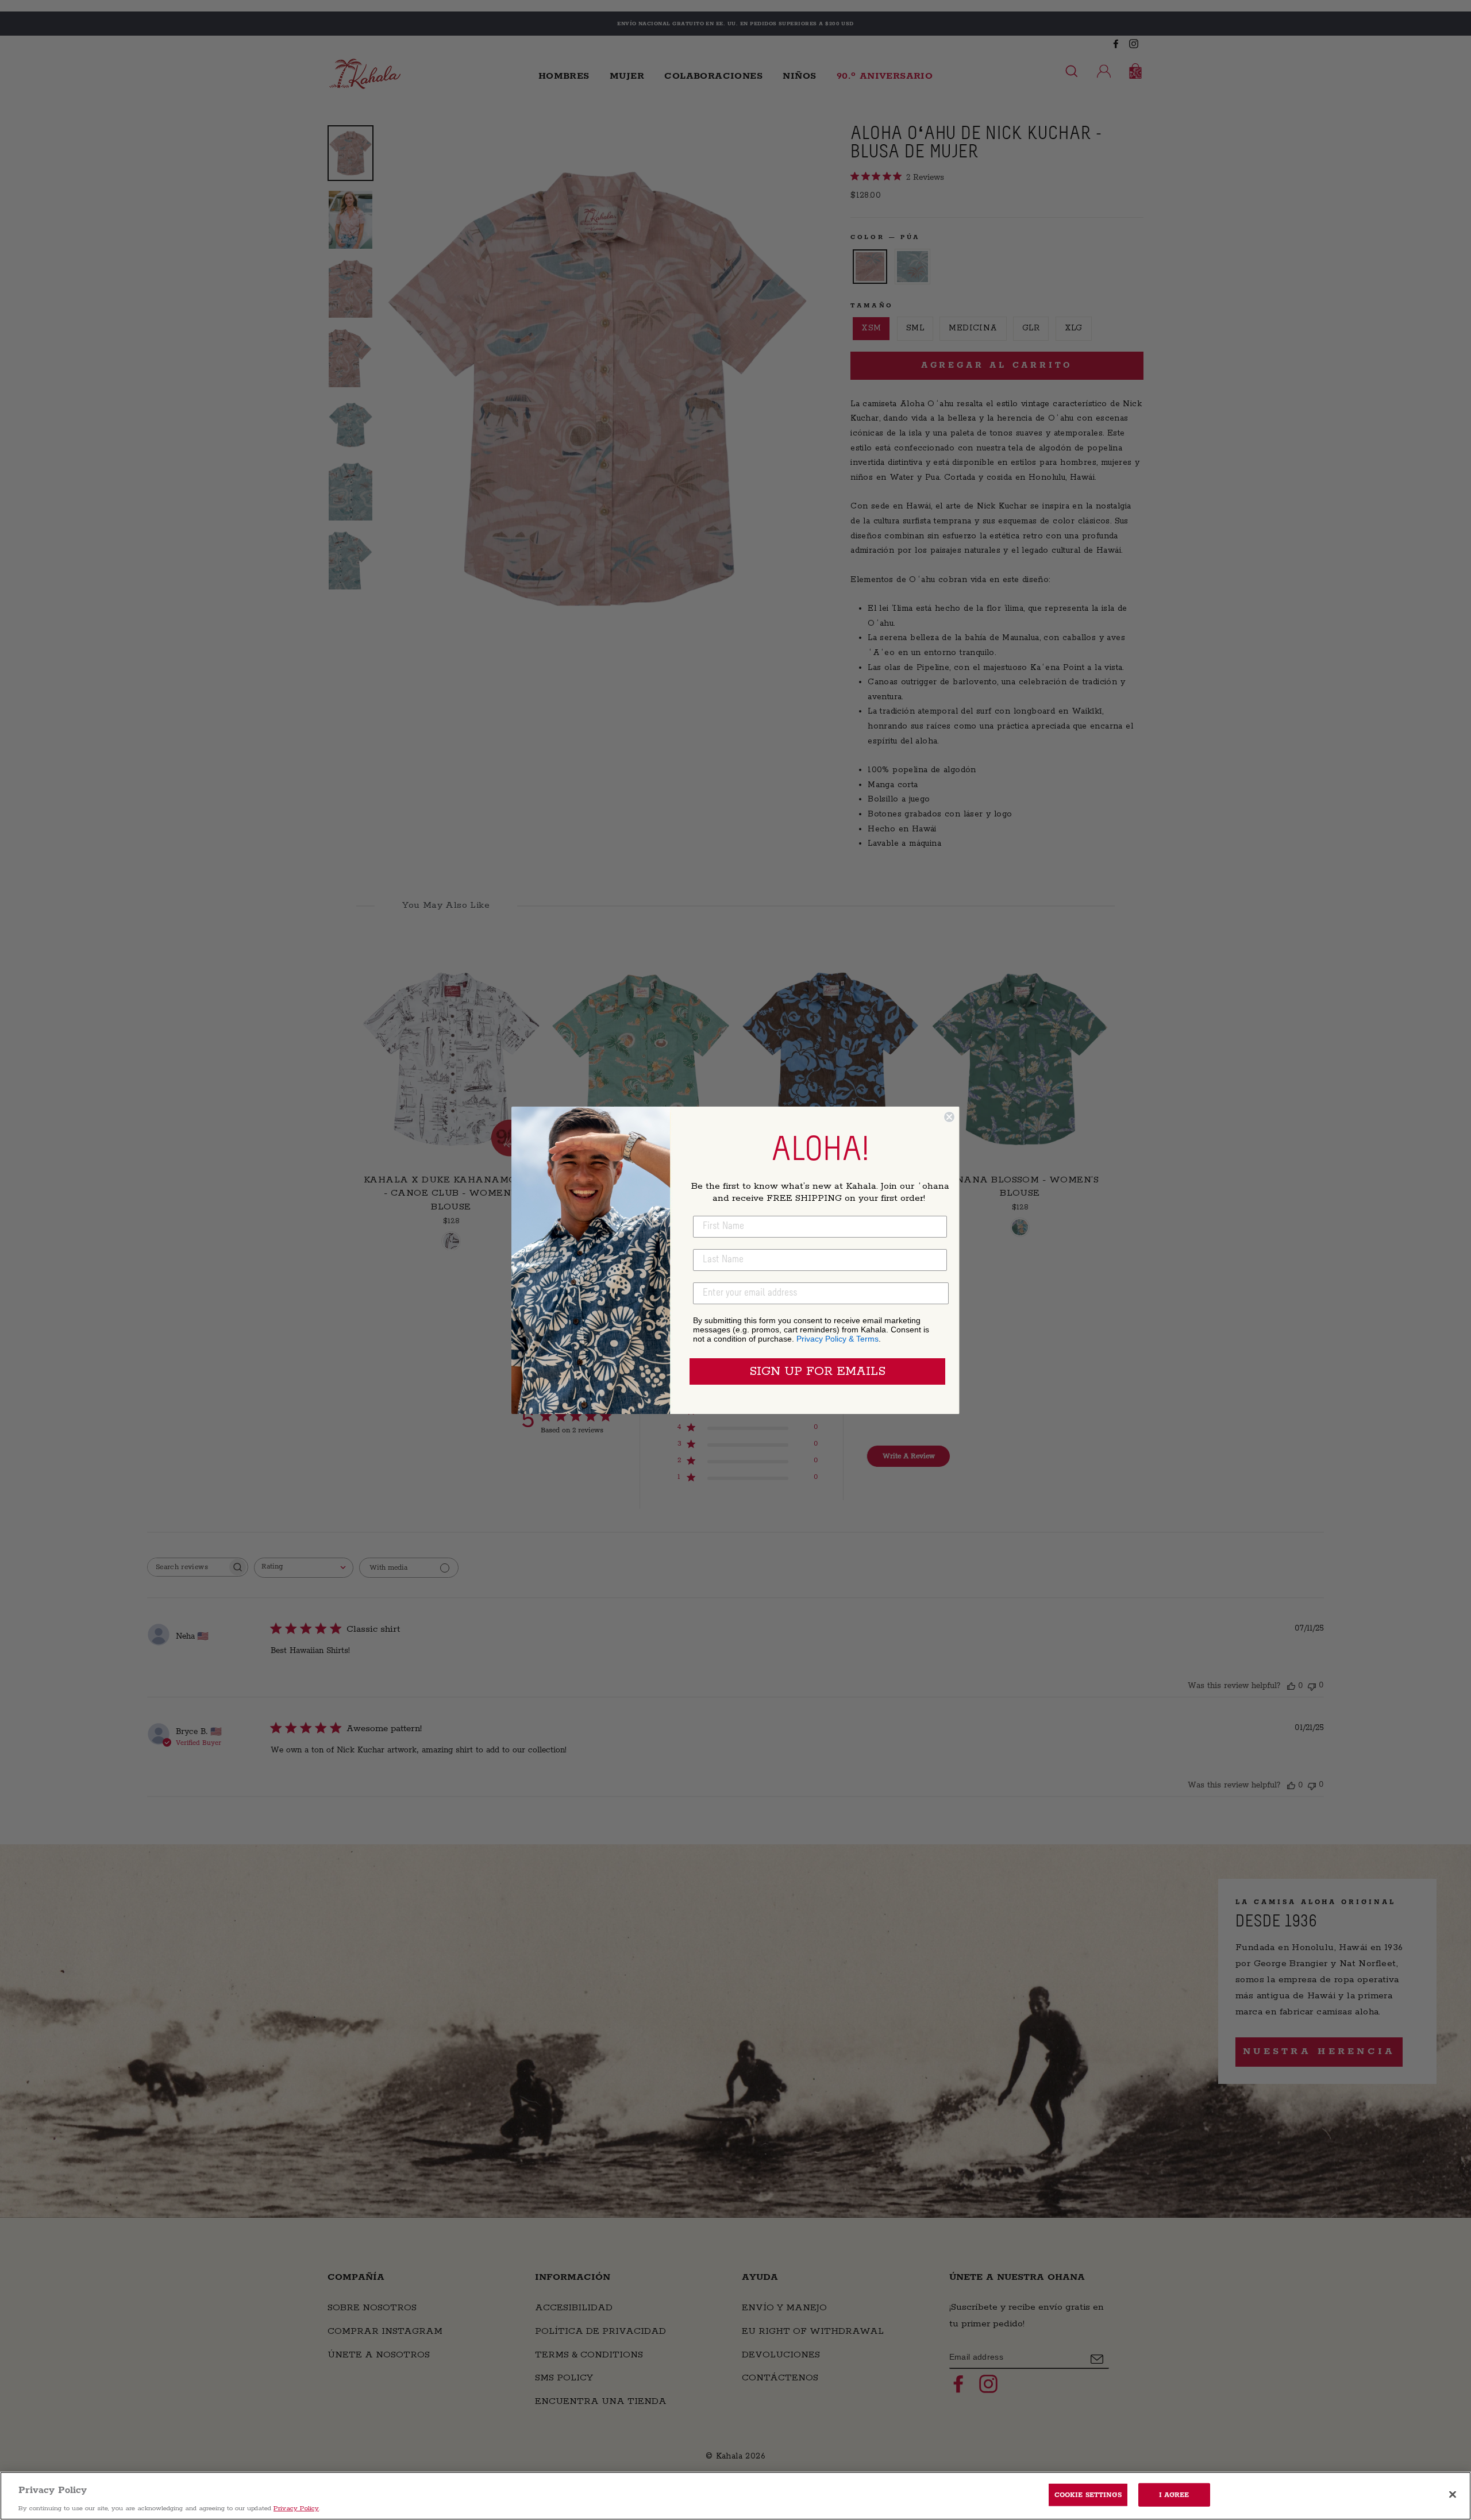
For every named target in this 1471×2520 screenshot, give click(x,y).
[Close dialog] (949, 1117)
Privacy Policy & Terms (837, 1339)
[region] (735, 2496)
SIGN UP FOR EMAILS (817, 1371)
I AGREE (1174, 2494)
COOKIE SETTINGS (1088, 2494)
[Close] (1453, 2494)
